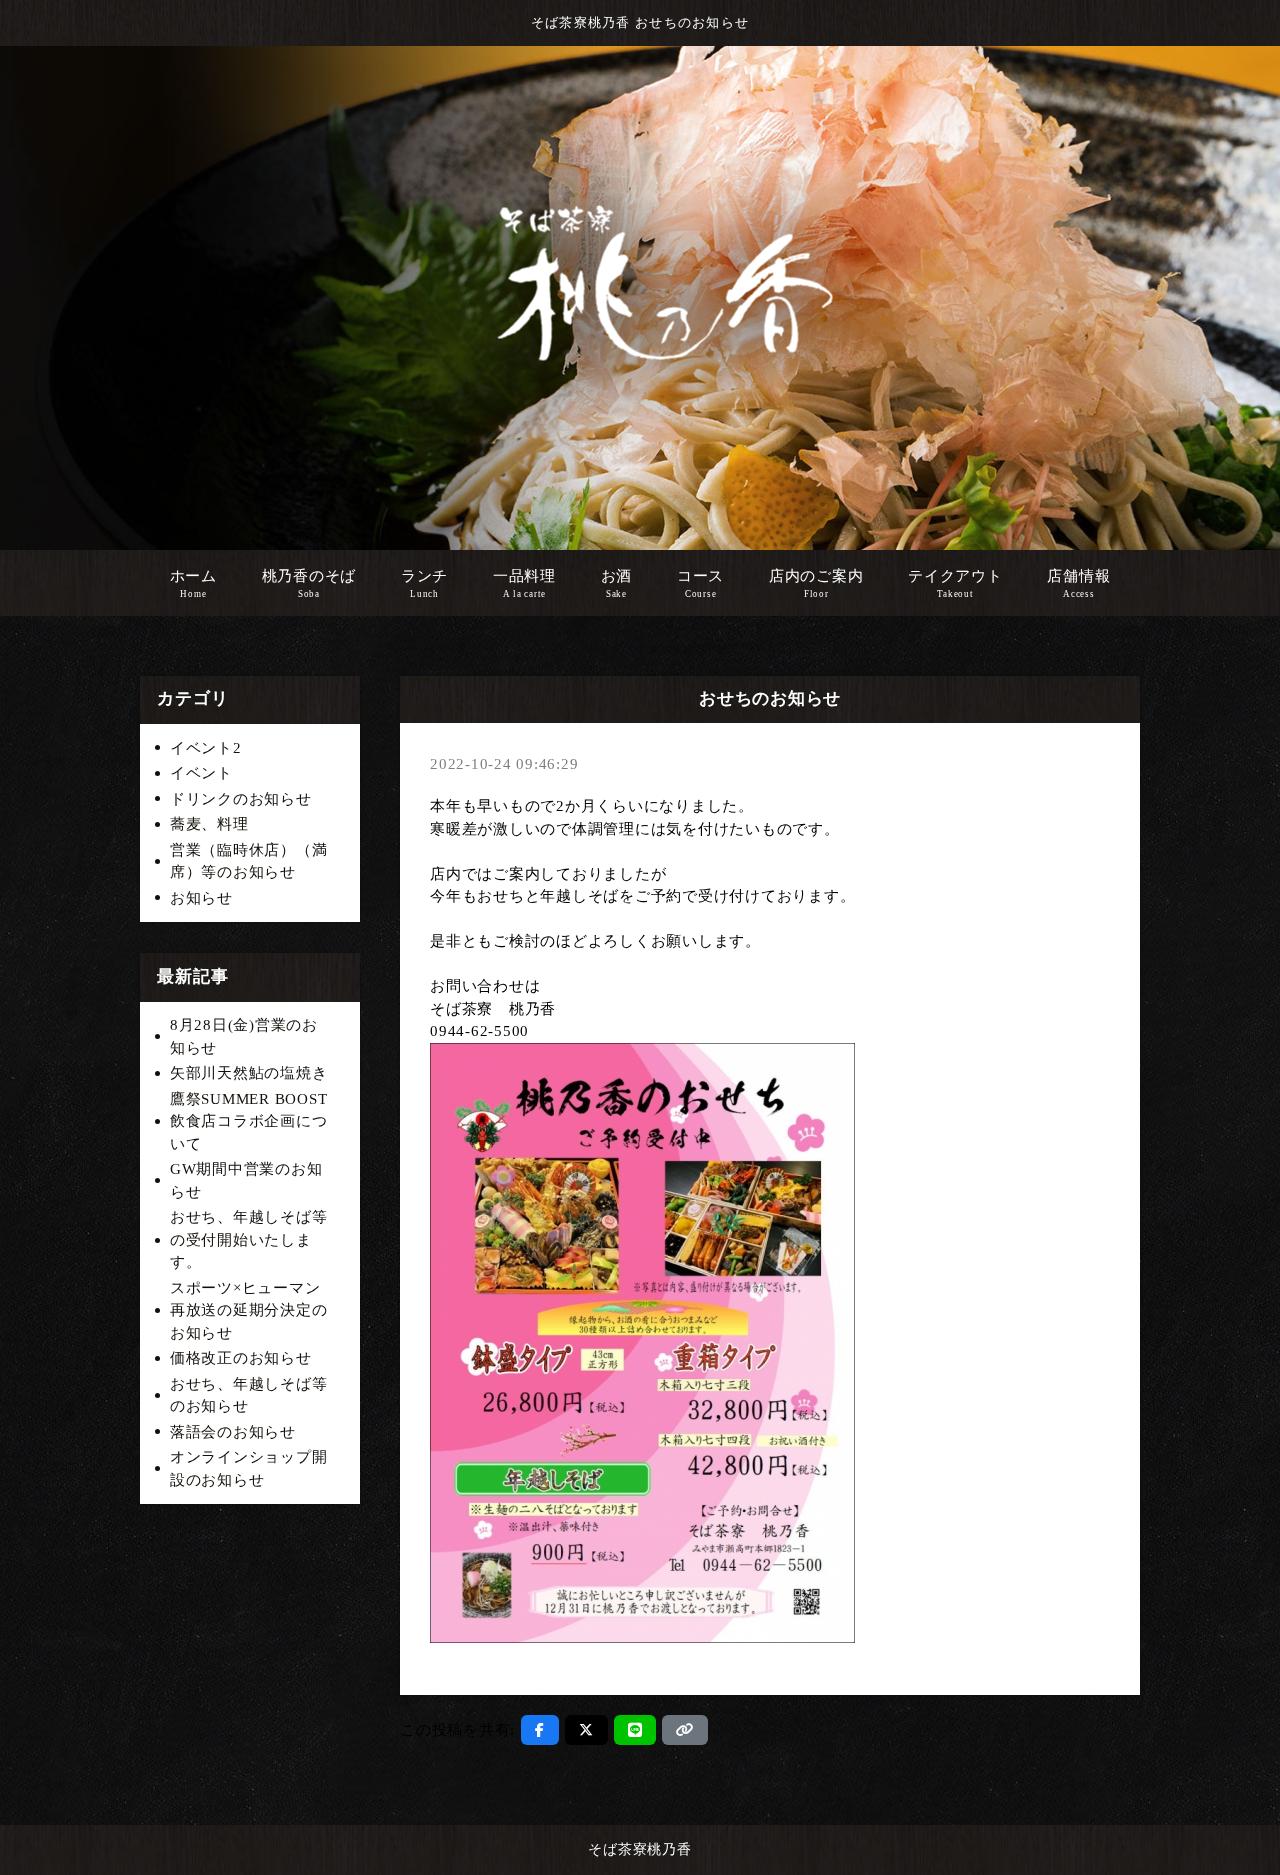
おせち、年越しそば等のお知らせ (249, 1395)
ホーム (193, 583)
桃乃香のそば (309, 583)
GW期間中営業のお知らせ (246, 1180)
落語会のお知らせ (233, 1432)
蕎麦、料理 (209, 824)
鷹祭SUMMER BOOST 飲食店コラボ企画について (249, 1121)
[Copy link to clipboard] (685, 1730)
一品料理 (524, 583)
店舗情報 (1078, 583)
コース (700, 583)
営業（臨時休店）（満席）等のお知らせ (249, 861)
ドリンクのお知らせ (241, 799)
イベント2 (206, 748)
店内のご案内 (816, 583)
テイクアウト (955, 583)
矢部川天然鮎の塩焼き (249, 1073)
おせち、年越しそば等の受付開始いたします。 (249, 1239)
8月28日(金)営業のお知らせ (244, 1036)
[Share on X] (586, 1730)
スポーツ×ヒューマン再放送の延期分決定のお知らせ (249, 1310)
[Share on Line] (635, 1730)
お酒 (617, 583)
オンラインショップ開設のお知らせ (249, 1468)
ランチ (424, 583)
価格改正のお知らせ (241, 1358)
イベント (201, 773)
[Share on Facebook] (540, 1730)
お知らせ (201, 898)
